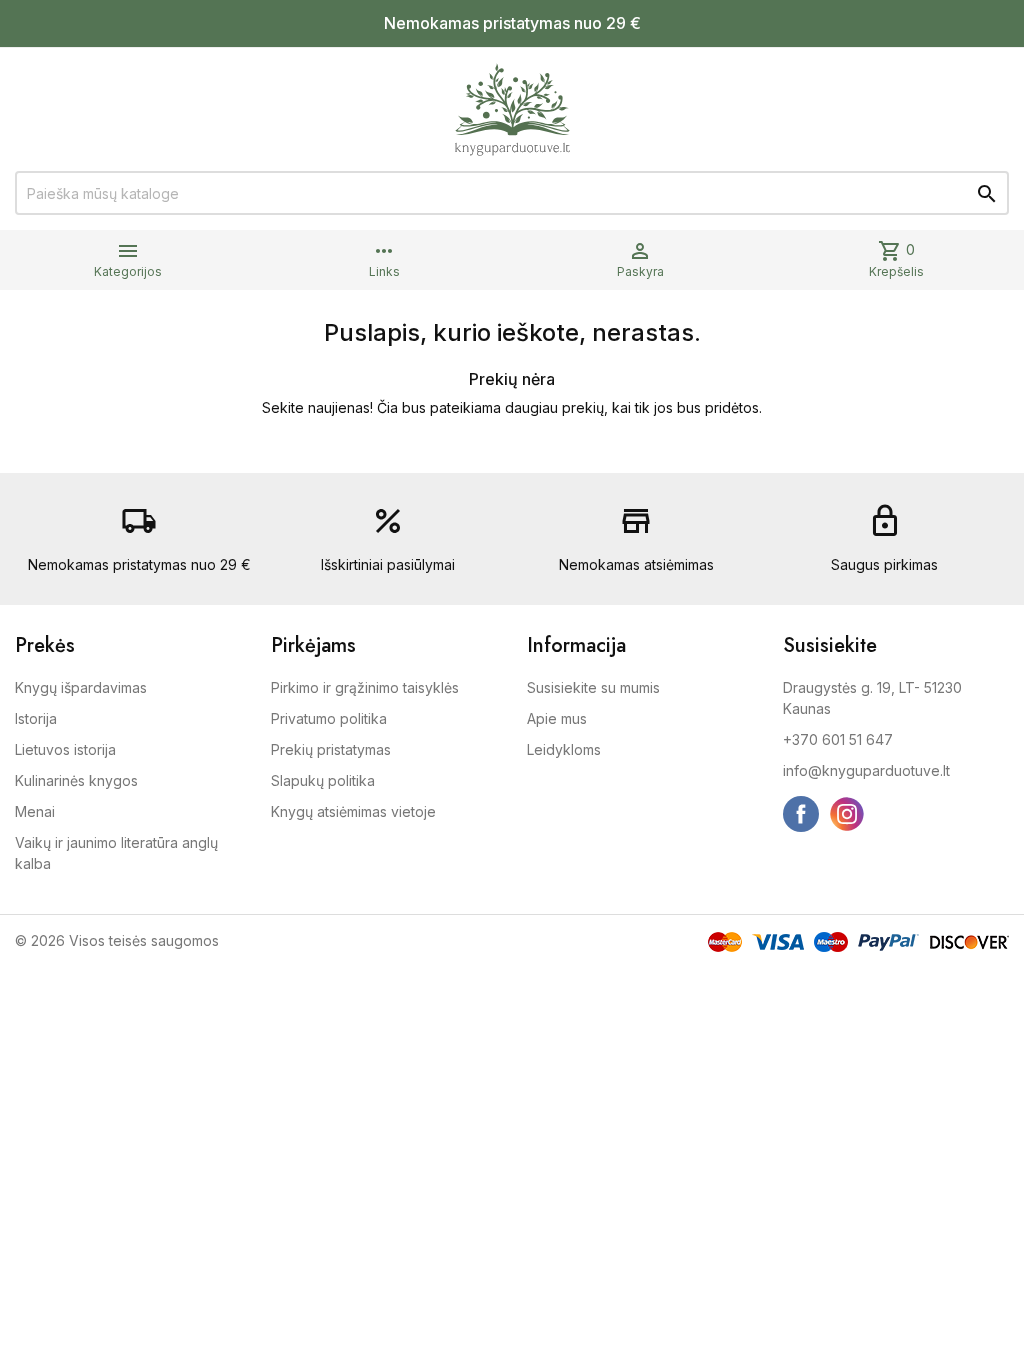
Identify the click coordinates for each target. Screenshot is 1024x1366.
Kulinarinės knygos (76, 780)
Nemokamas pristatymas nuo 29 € (512, 23)
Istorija (36, 718)
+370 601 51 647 (838, 739)
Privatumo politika (329, 718)
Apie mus (557, 718)
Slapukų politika (323, 780)
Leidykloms (564, 749)
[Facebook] (801, 814)
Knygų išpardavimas (81, 687)
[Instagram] (847, 814)
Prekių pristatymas (331, 749)
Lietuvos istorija (65, 749)
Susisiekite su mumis (593, 687)
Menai (35, 811)
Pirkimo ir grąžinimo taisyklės (365, 687)
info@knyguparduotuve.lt (866, 770)
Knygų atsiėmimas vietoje (353, 811)
